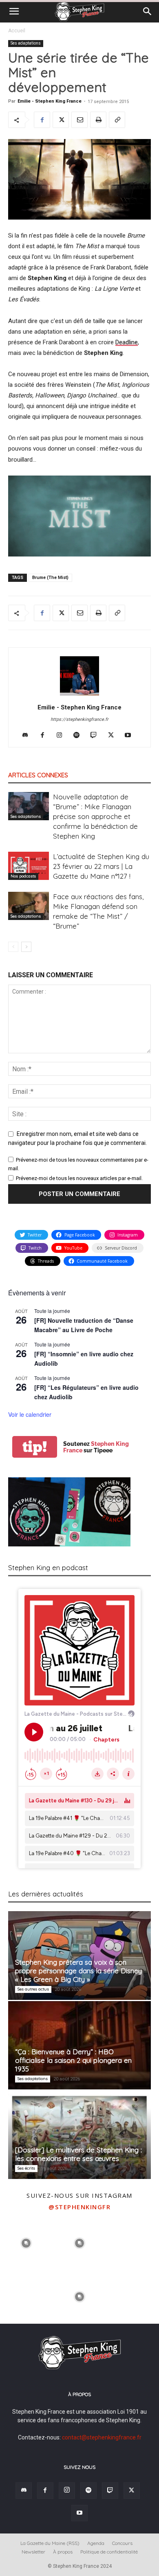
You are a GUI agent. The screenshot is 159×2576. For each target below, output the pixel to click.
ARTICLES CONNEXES (38, 775)
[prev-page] (13, 947)
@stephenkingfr (79, 2207)
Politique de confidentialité (109, 2552)
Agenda (96, 2543)
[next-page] (26, 947)
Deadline (127, 342)
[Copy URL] (117, 120)
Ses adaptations (26, 43)
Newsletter (33, 2552)
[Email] (79, 120)
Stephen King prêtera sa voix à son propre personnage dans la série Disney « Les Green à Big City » (78, 1971)
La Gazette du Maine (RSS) (50, 2543)
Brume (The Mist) (50, 578)
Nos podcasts (23, 876)
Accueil (17, 31)
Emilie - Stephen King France (50, 101)
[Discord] (28, 736)
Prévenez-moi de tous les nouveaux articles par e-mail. (79, 1178)
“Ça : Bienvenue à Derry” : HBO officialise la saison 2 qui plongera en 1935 (73, 2060)
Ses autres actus (33, 1989)
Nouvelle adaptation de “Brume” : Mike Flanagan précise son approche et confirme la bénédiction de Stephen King (95, 816)
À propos (63, 2552)
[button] (14, 11)
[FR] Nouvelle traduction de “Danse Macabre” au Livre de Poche (84, 1325)
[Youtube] (131, 736)
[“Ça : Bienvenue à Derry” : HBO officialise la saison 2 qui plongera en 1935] (79, 2045)
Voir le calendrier (30, 1414)
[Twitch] (97, 736)
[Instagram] (63, 736)
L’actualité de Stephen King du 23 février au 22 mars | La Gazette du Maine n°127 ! (101, 866)
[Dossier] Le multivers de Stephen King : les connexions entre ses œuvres (78, 2154)
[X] (61, 120)
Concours (122, 2543)
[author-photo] (79, 696)
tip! (35, 1447)
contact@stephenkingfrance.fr (102, 2437)
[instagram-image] (26, 2242)
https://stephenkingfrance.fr (79, 719)
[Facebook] (42, 120)
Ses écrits (26, 2168)
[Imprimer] (98, 120)
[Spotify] (80, 736)
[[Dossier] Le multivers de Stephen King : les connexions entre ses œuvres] (79, 2135)
